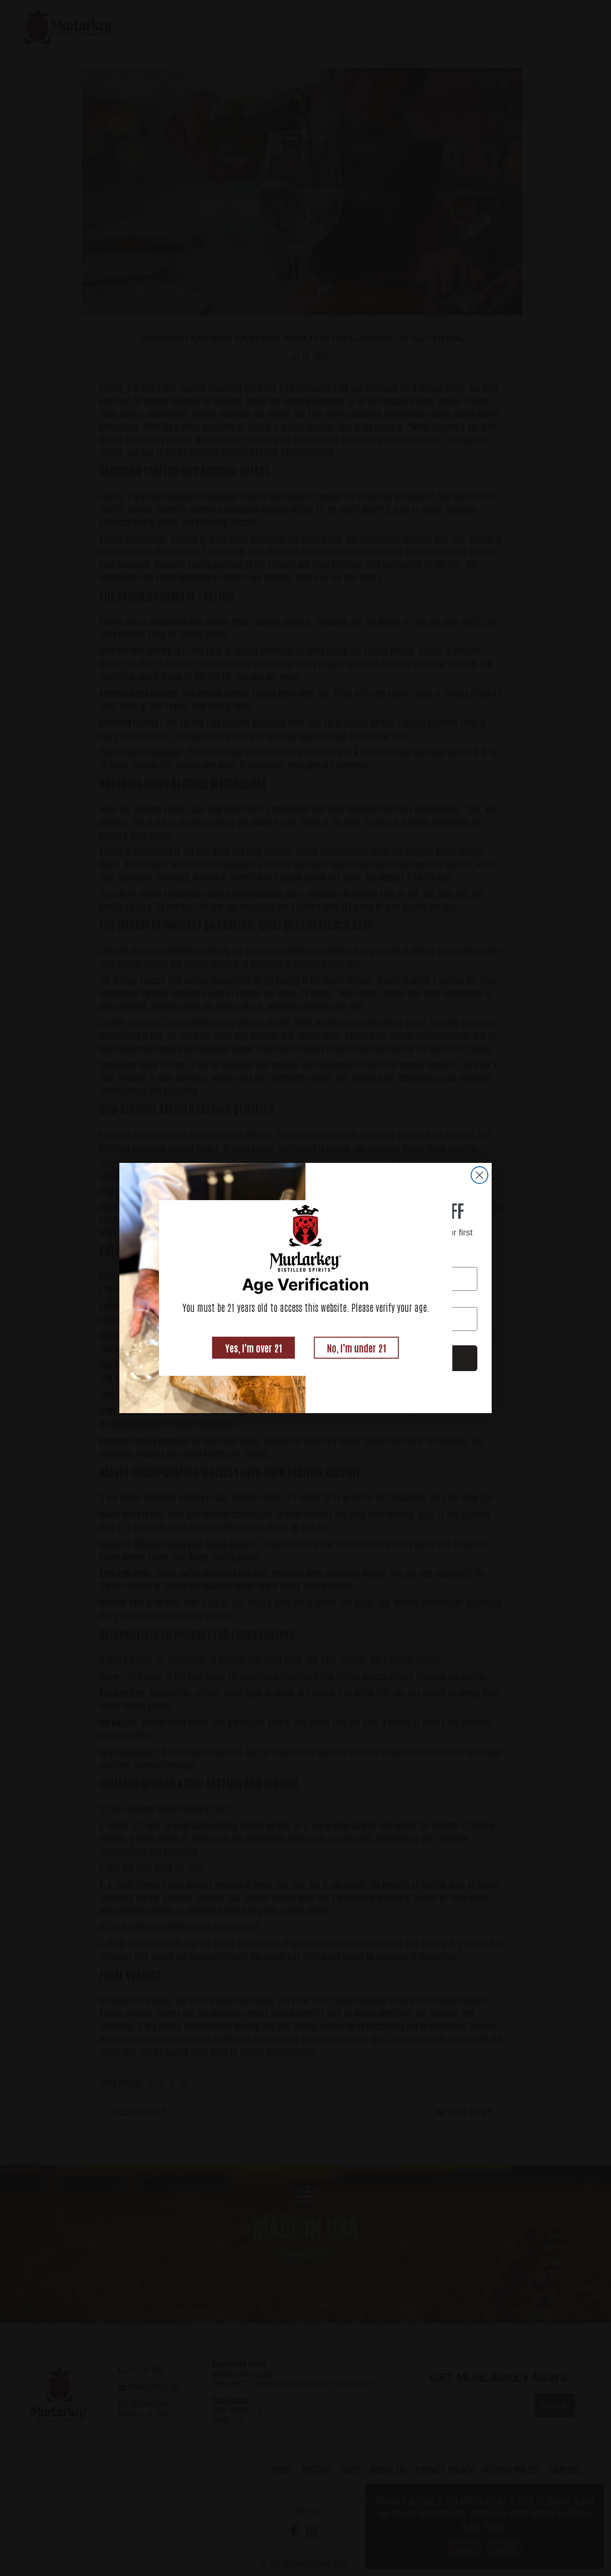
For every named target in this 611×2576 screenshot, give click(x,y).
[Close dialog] (479, 1175)
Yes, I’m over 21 (254, 1348)
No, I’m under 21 (357, 1348)
